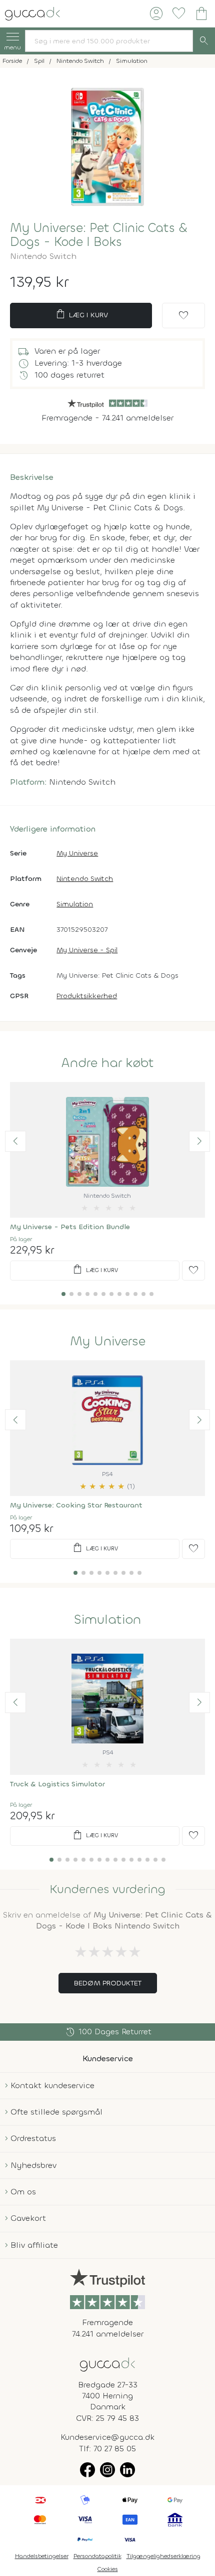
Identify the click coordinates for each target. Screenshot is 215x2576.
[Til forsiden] (32, 13)
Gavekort (28, 2218)
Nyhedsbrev (33, 2165)
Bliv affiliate (34, 2245)
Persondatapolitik (97, 2556)
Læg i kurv (81, 314)
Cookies (108, 2569)
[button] (15, 1141)
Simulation (75, 904)
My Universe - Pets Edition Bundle (70, 1227)
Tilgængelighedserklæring (163, 2556)
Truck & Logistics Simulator (57, 1784)
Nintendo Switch (85, 879)
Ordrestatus (33, 2138)
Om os (23, 2192)
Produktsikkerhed (87, 996)
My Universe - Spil (87, 950)
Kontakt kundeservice (52, 2085)
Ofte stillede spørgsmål (56, 2112)
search (204, 41)
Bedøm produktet (108, 1983)
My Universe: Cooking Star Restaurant (76, 1505)
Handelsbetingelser (42, 2556)
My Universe (77, 853)
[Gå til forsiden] (107, 2364)
